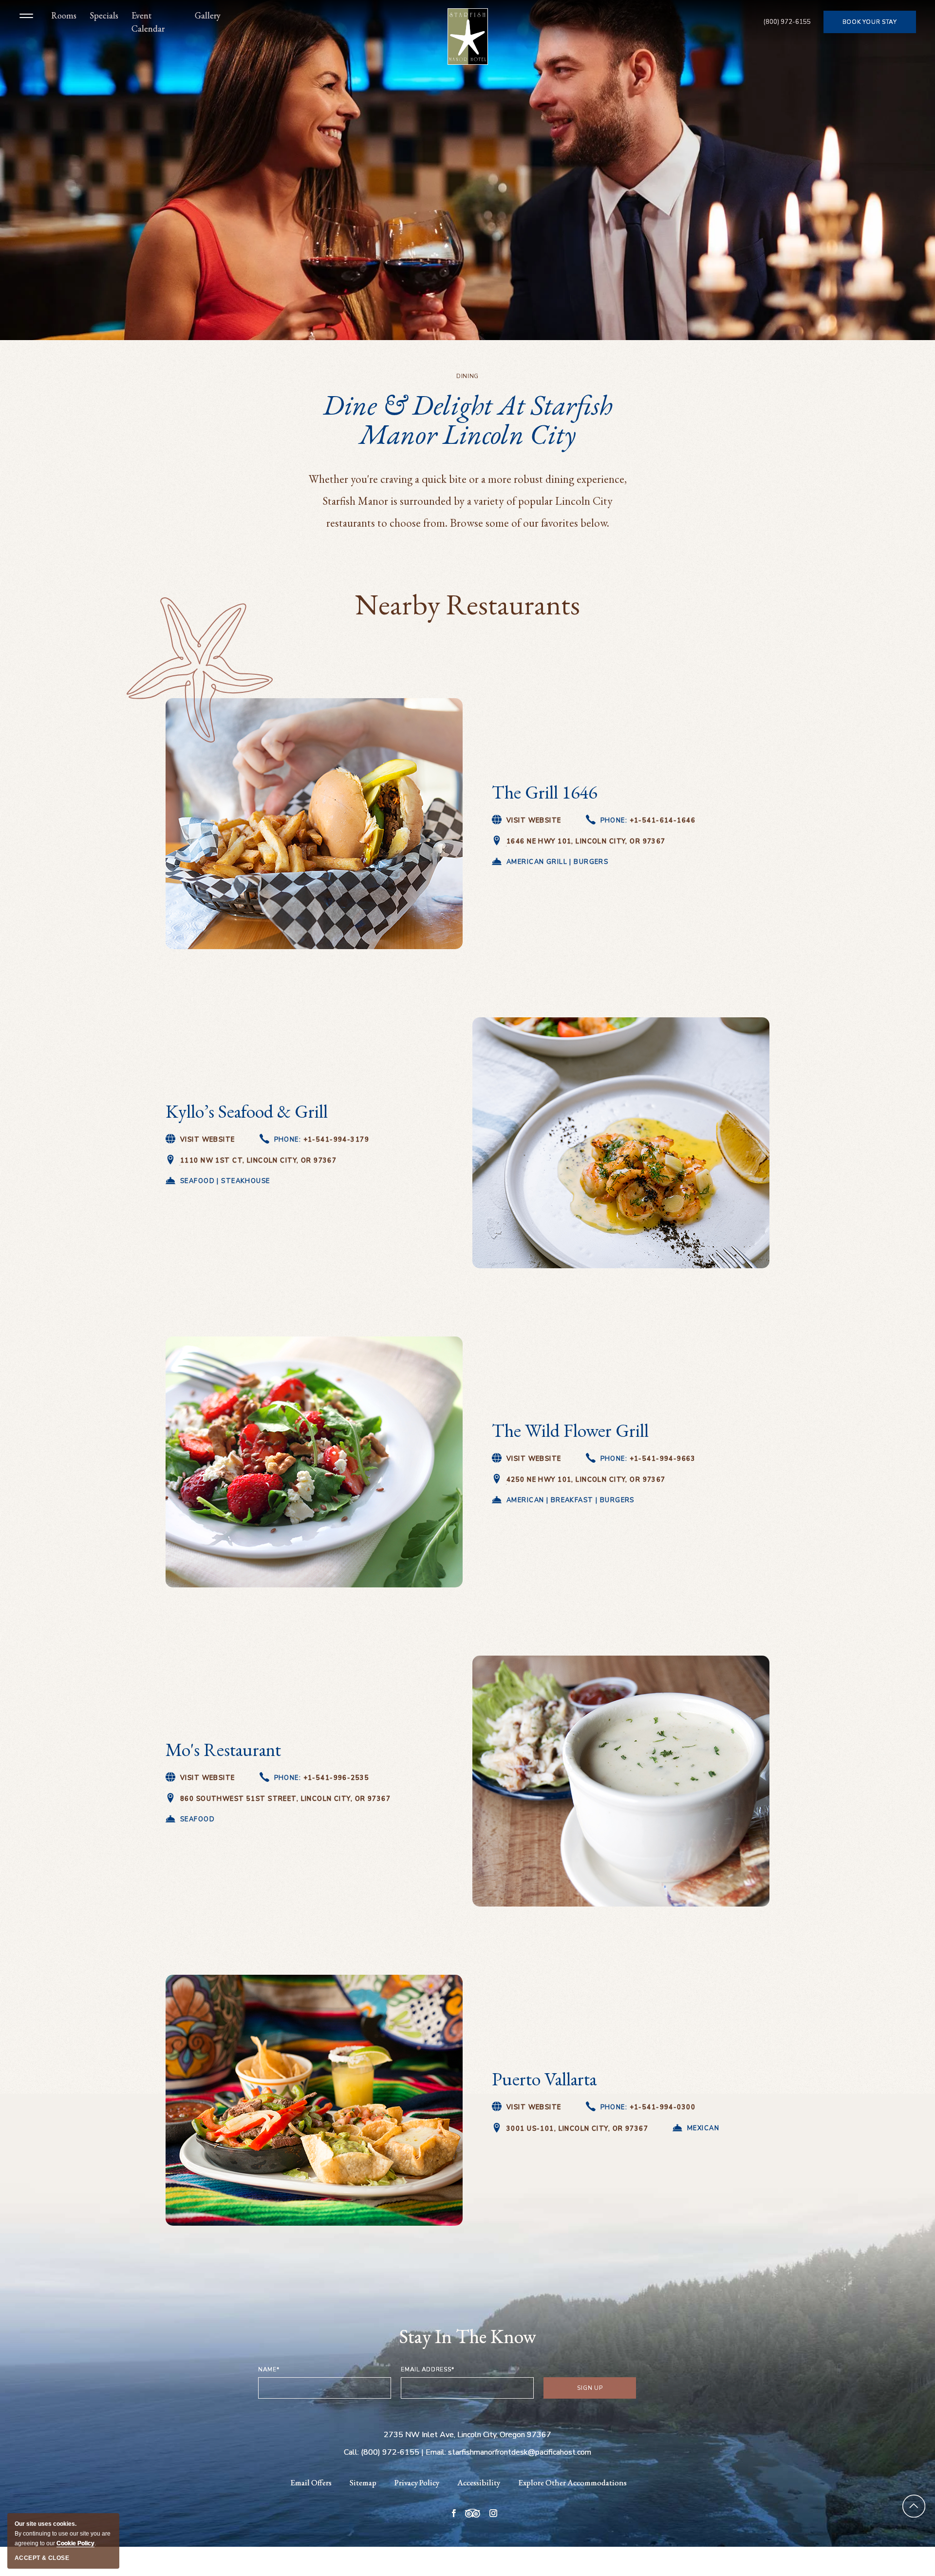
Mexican (703, 2128)
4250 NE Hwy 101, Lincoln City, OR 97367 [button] (586, 1480)
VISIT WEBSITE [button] (534, 1459)
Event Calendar (148, 22)
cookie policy (75, 2543)
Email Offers (311, 2482)
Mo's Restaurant (223, 1749)
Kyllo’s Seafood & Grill (247, 1111)
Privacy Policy (417, 2482)
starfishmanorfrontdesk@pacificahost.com (520, 2452)
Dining (467, 376)
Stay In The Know (468, 2336)
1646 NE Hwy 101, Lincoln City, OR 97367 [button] (586, 842)
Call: (351, 2452)
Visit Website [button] (534, 821)
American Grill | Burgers (557, 862)
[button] (29, 22)
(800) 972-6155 (787, 23)
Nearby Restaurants (467, 604)
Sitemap (363, 2482)
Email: (437, 2452)
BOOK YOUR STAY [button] (870, 26)
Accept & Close (42, 2558)
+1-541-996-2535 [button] (322, 1779)
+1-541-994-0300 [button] (648, 2108)
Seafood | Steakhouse (225, 1181)
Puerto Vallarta (544, 2079)
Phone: (648, 821)
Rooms (64, 15)
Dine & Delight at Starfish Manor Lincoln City (468, 420)
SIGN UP (601, 2391)
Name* (269, 2369)
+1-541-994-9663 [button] (648, 1460)
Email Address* (427, 2369)
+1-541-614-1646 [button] (648, 821)
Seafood (197, 1819)
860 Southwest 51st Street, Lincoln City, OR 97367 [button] (285, 1800)
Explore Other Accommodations (572, 2482)
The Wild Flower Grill (570, 1430)
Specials (104, 15)
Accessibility (479, 2482)
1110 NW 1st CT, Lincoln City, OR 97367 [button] (258, 1161)
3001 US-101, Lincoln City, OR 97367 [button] (577, 2129)
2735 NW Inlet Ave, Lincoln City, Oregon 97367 (467, 2435)
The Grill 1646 (544, 792)
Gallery (208, 15)
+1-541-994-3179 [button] (322, 1140)
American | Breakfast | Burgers (570, 1500)
